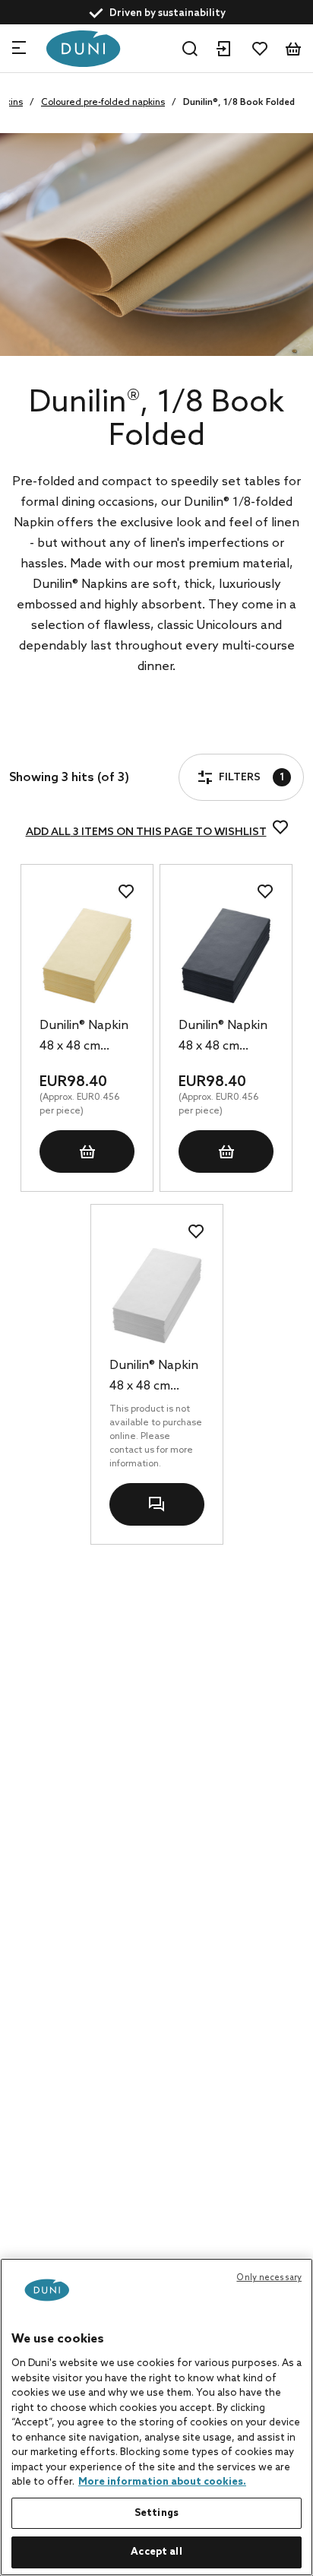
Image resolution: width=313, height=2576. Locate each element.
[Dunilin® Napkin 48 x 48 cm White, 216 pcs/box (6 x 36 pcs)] (157, 1296)
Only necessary (269, 2278)
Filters (67, 736)
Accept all (156, 2552)
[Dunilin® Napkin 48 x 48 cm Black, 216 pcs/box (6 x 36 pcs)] (226, 956)
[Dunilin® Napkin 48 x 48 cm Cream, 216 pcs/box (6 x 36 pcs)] (87, 956)
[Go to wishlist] (260, 49)
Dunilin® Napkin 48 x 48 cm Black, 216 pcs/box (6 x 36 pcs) (223, 1037)
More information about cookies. (162, 2482)
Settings (156, 2513)
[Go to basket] (293, 49)
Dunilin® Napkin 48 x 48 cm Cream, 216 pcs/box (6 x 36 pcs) (84, 1037)
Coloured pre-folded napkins (103, 103)
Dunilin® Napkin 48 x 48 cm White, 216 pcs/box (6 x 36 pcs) (154, 1377)
